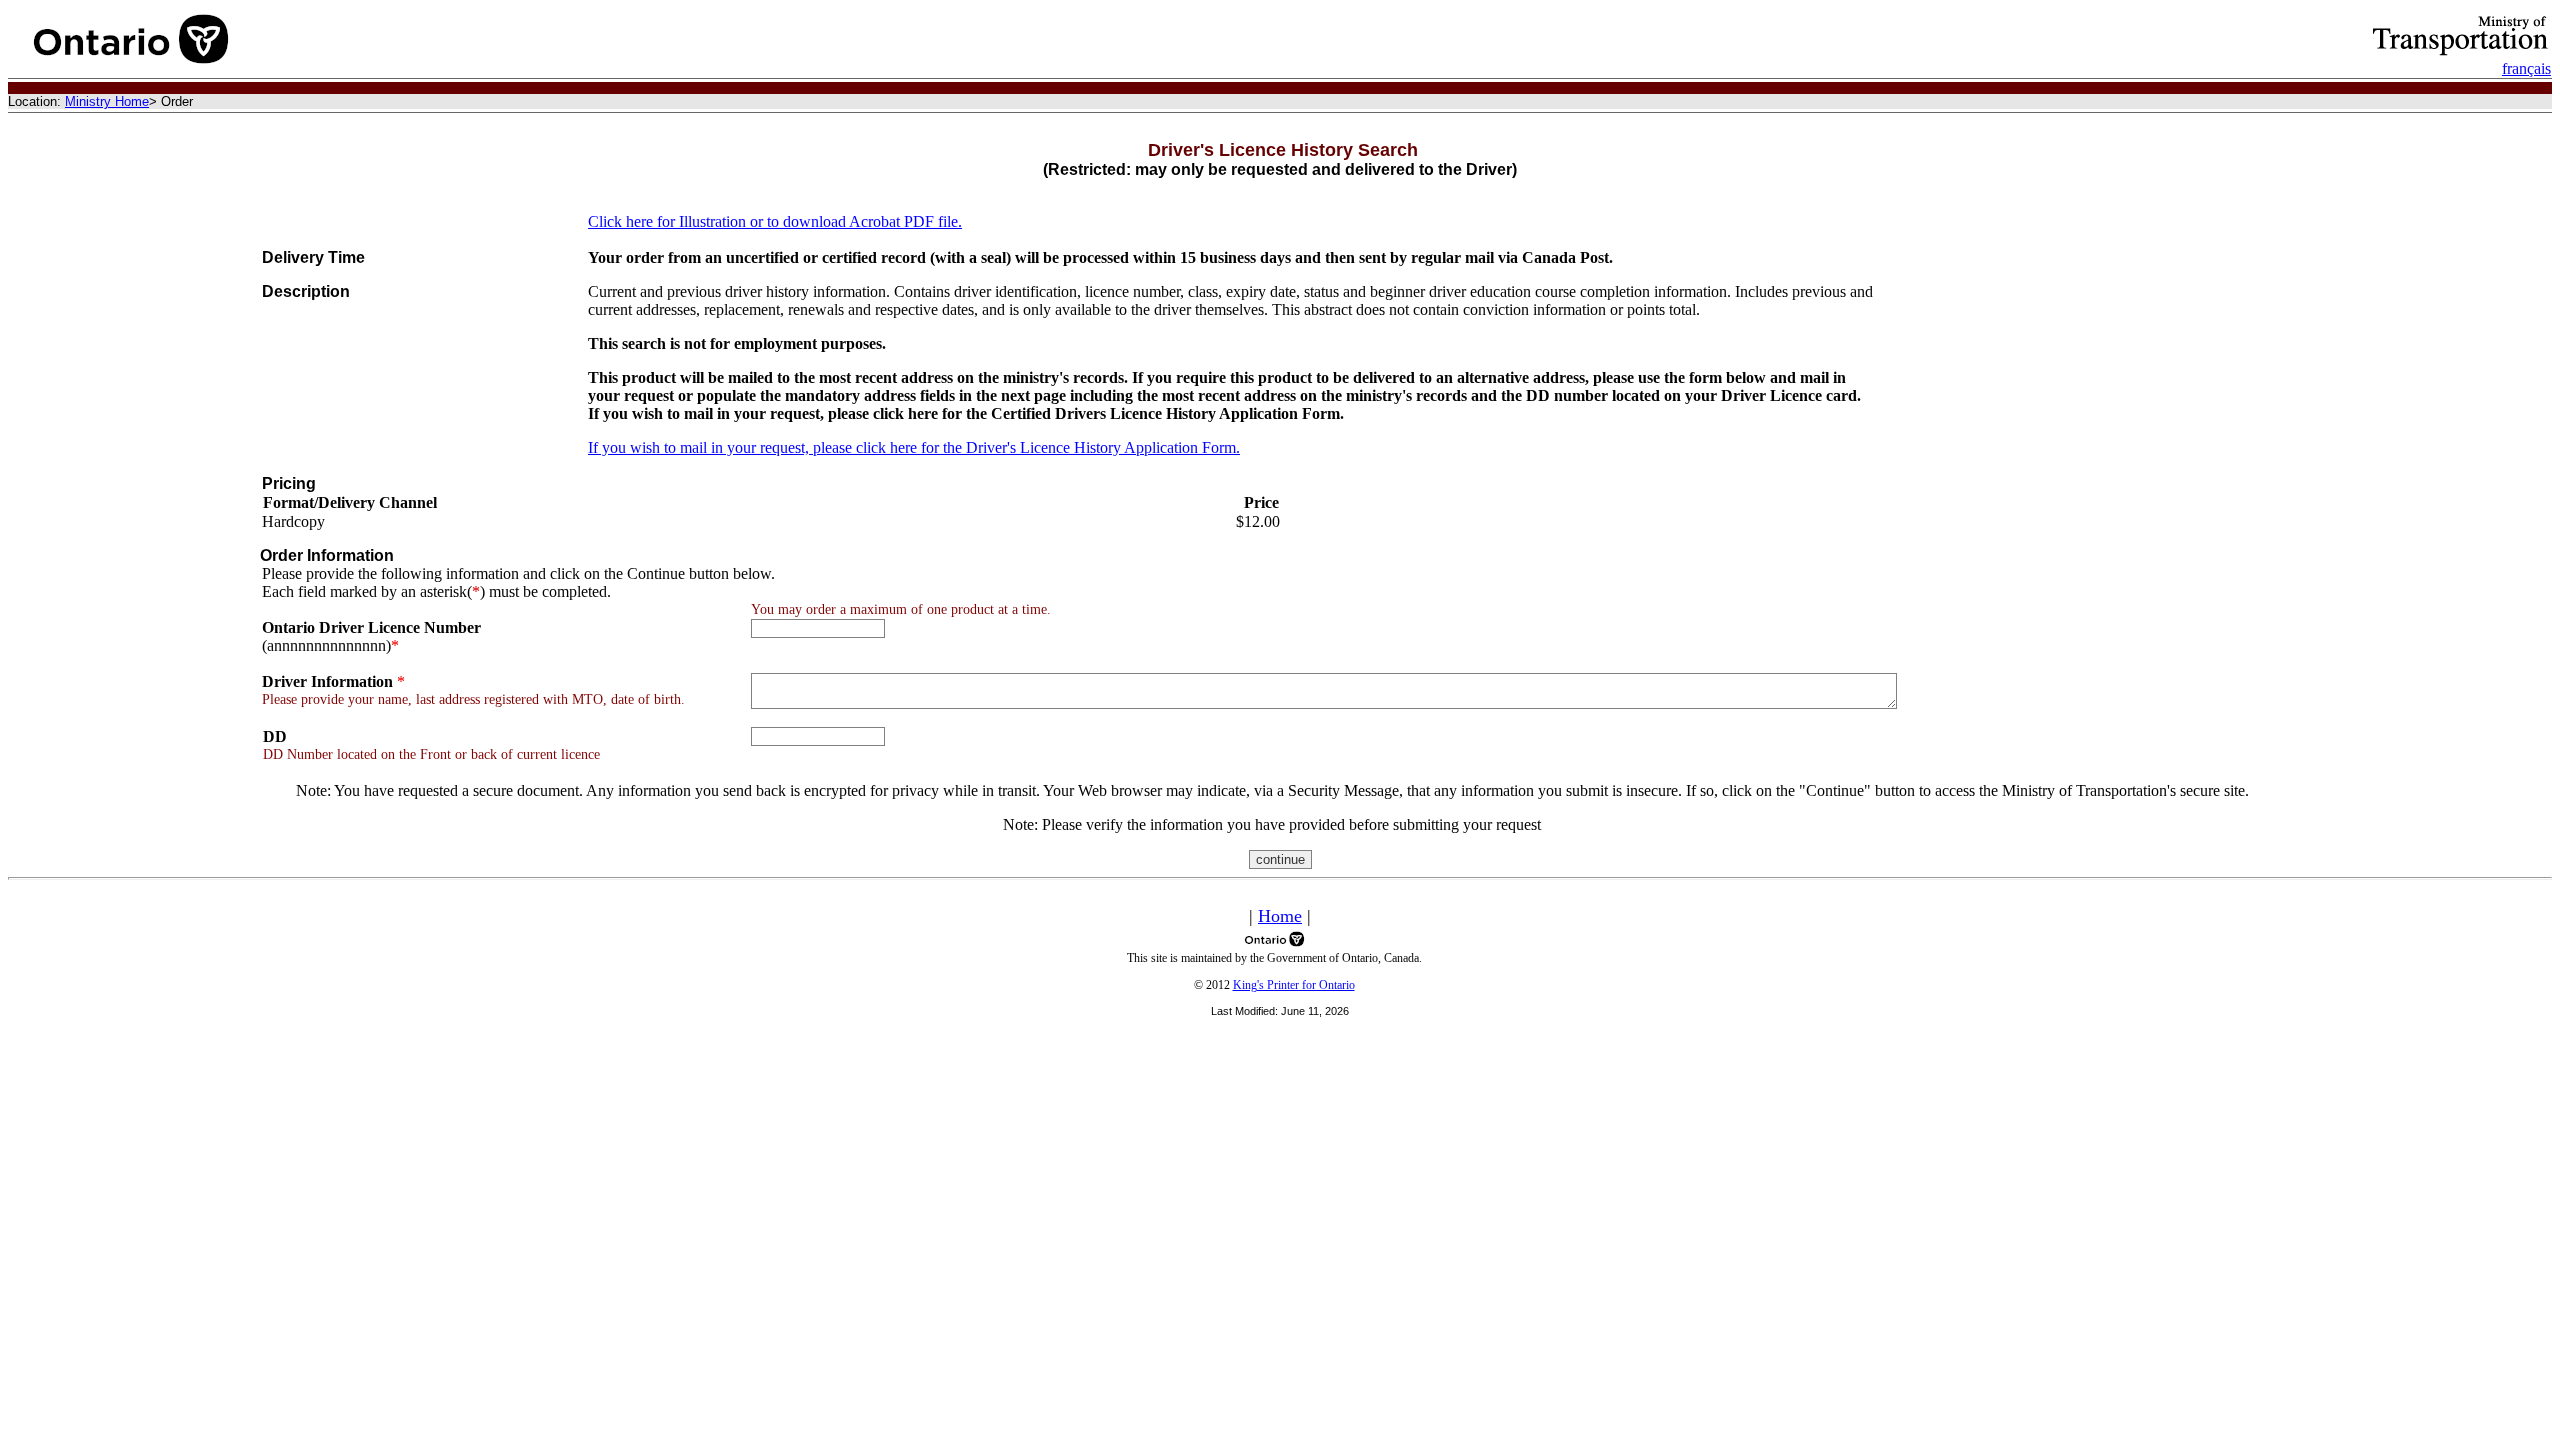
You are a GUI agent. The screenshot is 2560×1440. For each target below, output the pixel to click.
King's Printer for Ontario (1294, 985)
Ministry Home (107, 101)
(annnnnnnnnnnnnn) (371, 636)
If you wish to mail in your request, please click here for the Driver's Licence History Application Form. (914, 447)
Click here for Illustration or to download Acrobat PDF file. (775, 221)
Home (1280, 916)
